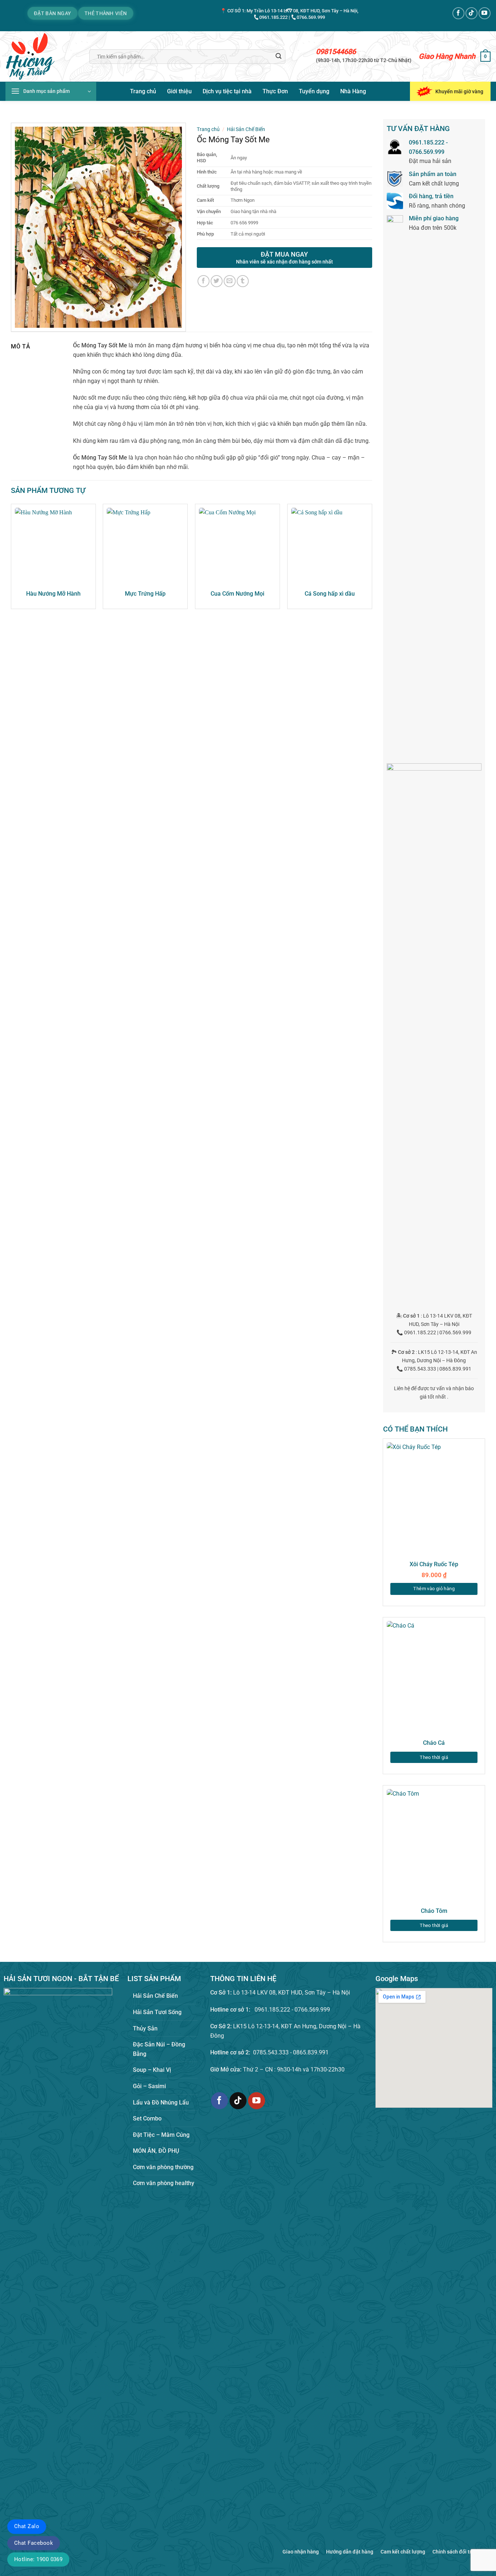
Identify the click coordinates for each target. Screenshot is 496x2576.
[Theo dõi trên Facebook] (458, 13)
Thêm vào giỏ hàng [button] (434, 1589)
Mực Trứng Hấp (145, 594)
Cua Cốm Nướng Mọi (237, 594)
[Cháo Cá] (434, 1677)
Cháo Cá (434, 1743)
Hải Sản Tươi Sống (157, 2012)
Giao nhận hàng (301, 2552)
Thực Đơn (275, 91)
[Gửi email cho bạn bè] (230, 281)
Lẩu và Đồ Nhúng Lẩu (161, 2103)
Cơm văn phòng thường (163, 2167)
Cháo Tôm (434, 1911)
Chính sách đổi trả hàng (460, 2552)
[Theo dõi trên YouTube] (485, 13)
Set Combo (147, 2118)
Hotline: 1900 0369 (38, 2559)
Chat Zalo (27, 2526)
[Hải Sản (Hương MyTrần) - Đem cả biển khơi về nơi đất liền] (42, 56)
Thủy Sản (145, 2028)
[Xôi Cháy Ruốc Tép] (434, 1499)
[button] (485, 57)
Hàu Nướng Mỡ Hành (53, 594)
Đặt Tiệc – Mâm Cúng (161, 2135)
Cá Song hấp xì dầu (330, 594)
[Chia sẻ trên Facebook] (204, 281)
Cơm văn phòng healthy (164, 2183)
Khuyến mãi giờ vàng (459, 91)
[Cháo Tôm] (434, 1846)
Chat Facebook (34, 2543)
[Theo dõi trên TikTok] (471, 13)
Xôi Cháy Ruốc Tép (434, 1564)
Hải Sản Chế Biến (246, 129)
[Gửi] (279, 57)
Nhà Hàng (353, 91)
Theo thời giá (434, 1757)
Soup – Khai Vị (152, 2070)
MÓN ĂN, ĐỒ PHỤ (156, 2151)
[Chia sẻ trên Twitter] (217, 281)
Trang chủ (143, 91)
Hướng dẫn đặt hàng (350, 2552)
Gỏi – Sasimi (149, 2086)
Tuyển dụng (314, 91)
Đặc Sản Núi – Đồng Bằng (159, 2049)
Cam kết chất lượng (403, 2552)
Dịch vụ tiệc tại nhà (227, 91)
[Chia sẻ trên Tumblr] (243, 281)
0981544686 (336, 52)
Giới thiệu (179, 91)
